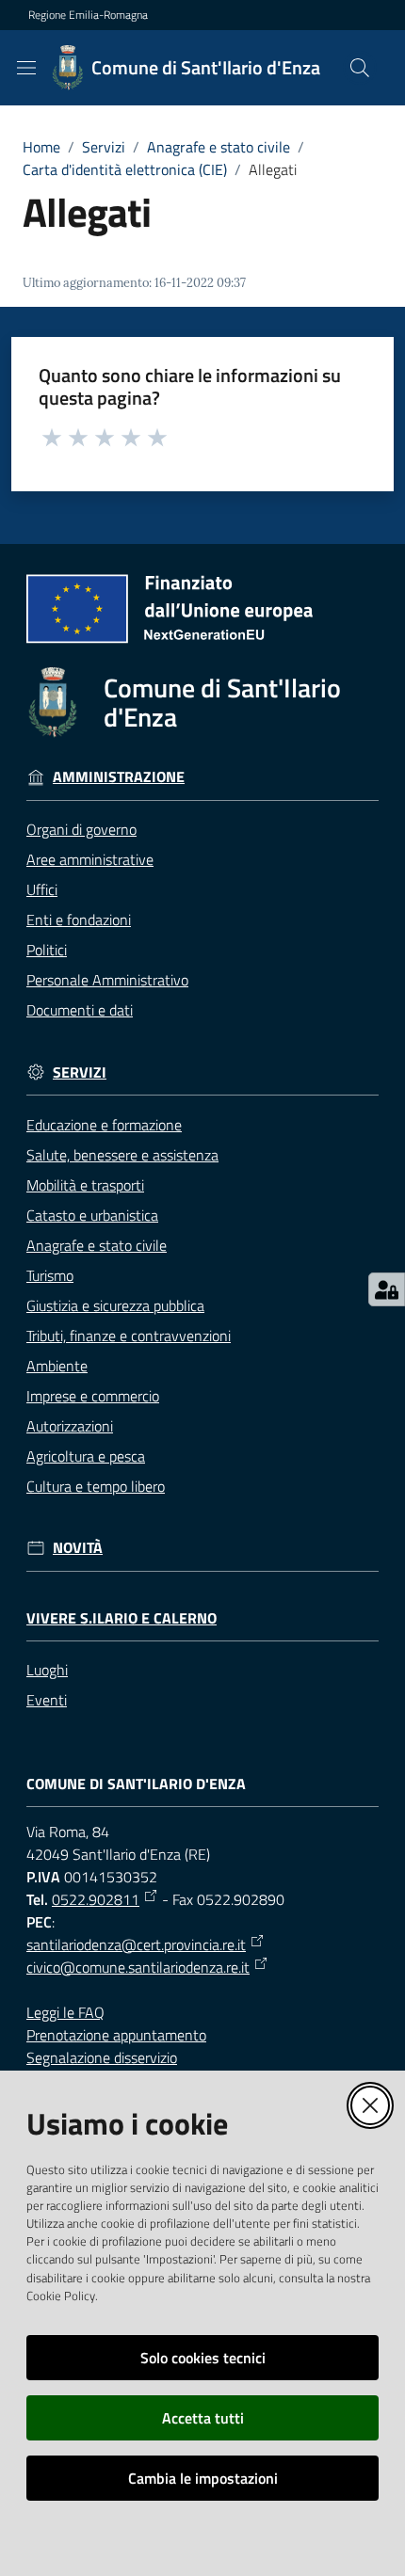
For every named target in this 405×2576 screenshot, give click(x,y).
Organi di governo (81, 829)
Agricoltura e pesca (86, 1456)
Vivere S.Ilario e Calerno (121, 1618)
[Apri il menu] (26, 68)
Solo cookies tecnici (203, 2358)
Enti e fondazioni (79, 920)
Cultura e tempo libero (96, 1486)
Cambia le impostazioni (203, 2478)
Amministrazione (119, 777)
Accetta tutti (203, 2418)
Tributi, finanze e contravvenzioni (129, 1336)
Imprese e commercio (93, 1396)
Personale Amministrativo (107, 980)
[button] (360, 68)
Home (41, 147)
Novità (78, 1548)
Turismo (50, 1275)
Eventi (47, 1700)
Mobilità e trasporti (85, 1185)
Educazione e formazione (104, 1125)
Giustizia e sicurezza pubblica (115, 1305)
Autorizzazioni (70, 1426)
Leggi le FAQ (65, 2012)
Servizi (104, 147)
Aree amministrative (90, 859)
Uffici (42, 889)
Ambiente (57, 1366)
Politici (47, 950)
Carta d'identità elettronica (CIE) (125, 169)
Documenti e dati (80, 1010)
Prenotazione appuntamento (116, 2035)
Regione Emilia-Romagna (88, 15)
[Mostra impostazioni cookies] (387, 1289)
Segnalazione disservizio (102, 2057)
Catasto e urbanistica (92, 1215)
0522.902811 (96, 1899)
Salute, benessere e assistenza (122, 1155)
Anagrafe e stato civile (219, 147)
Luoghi (47, 1670)
